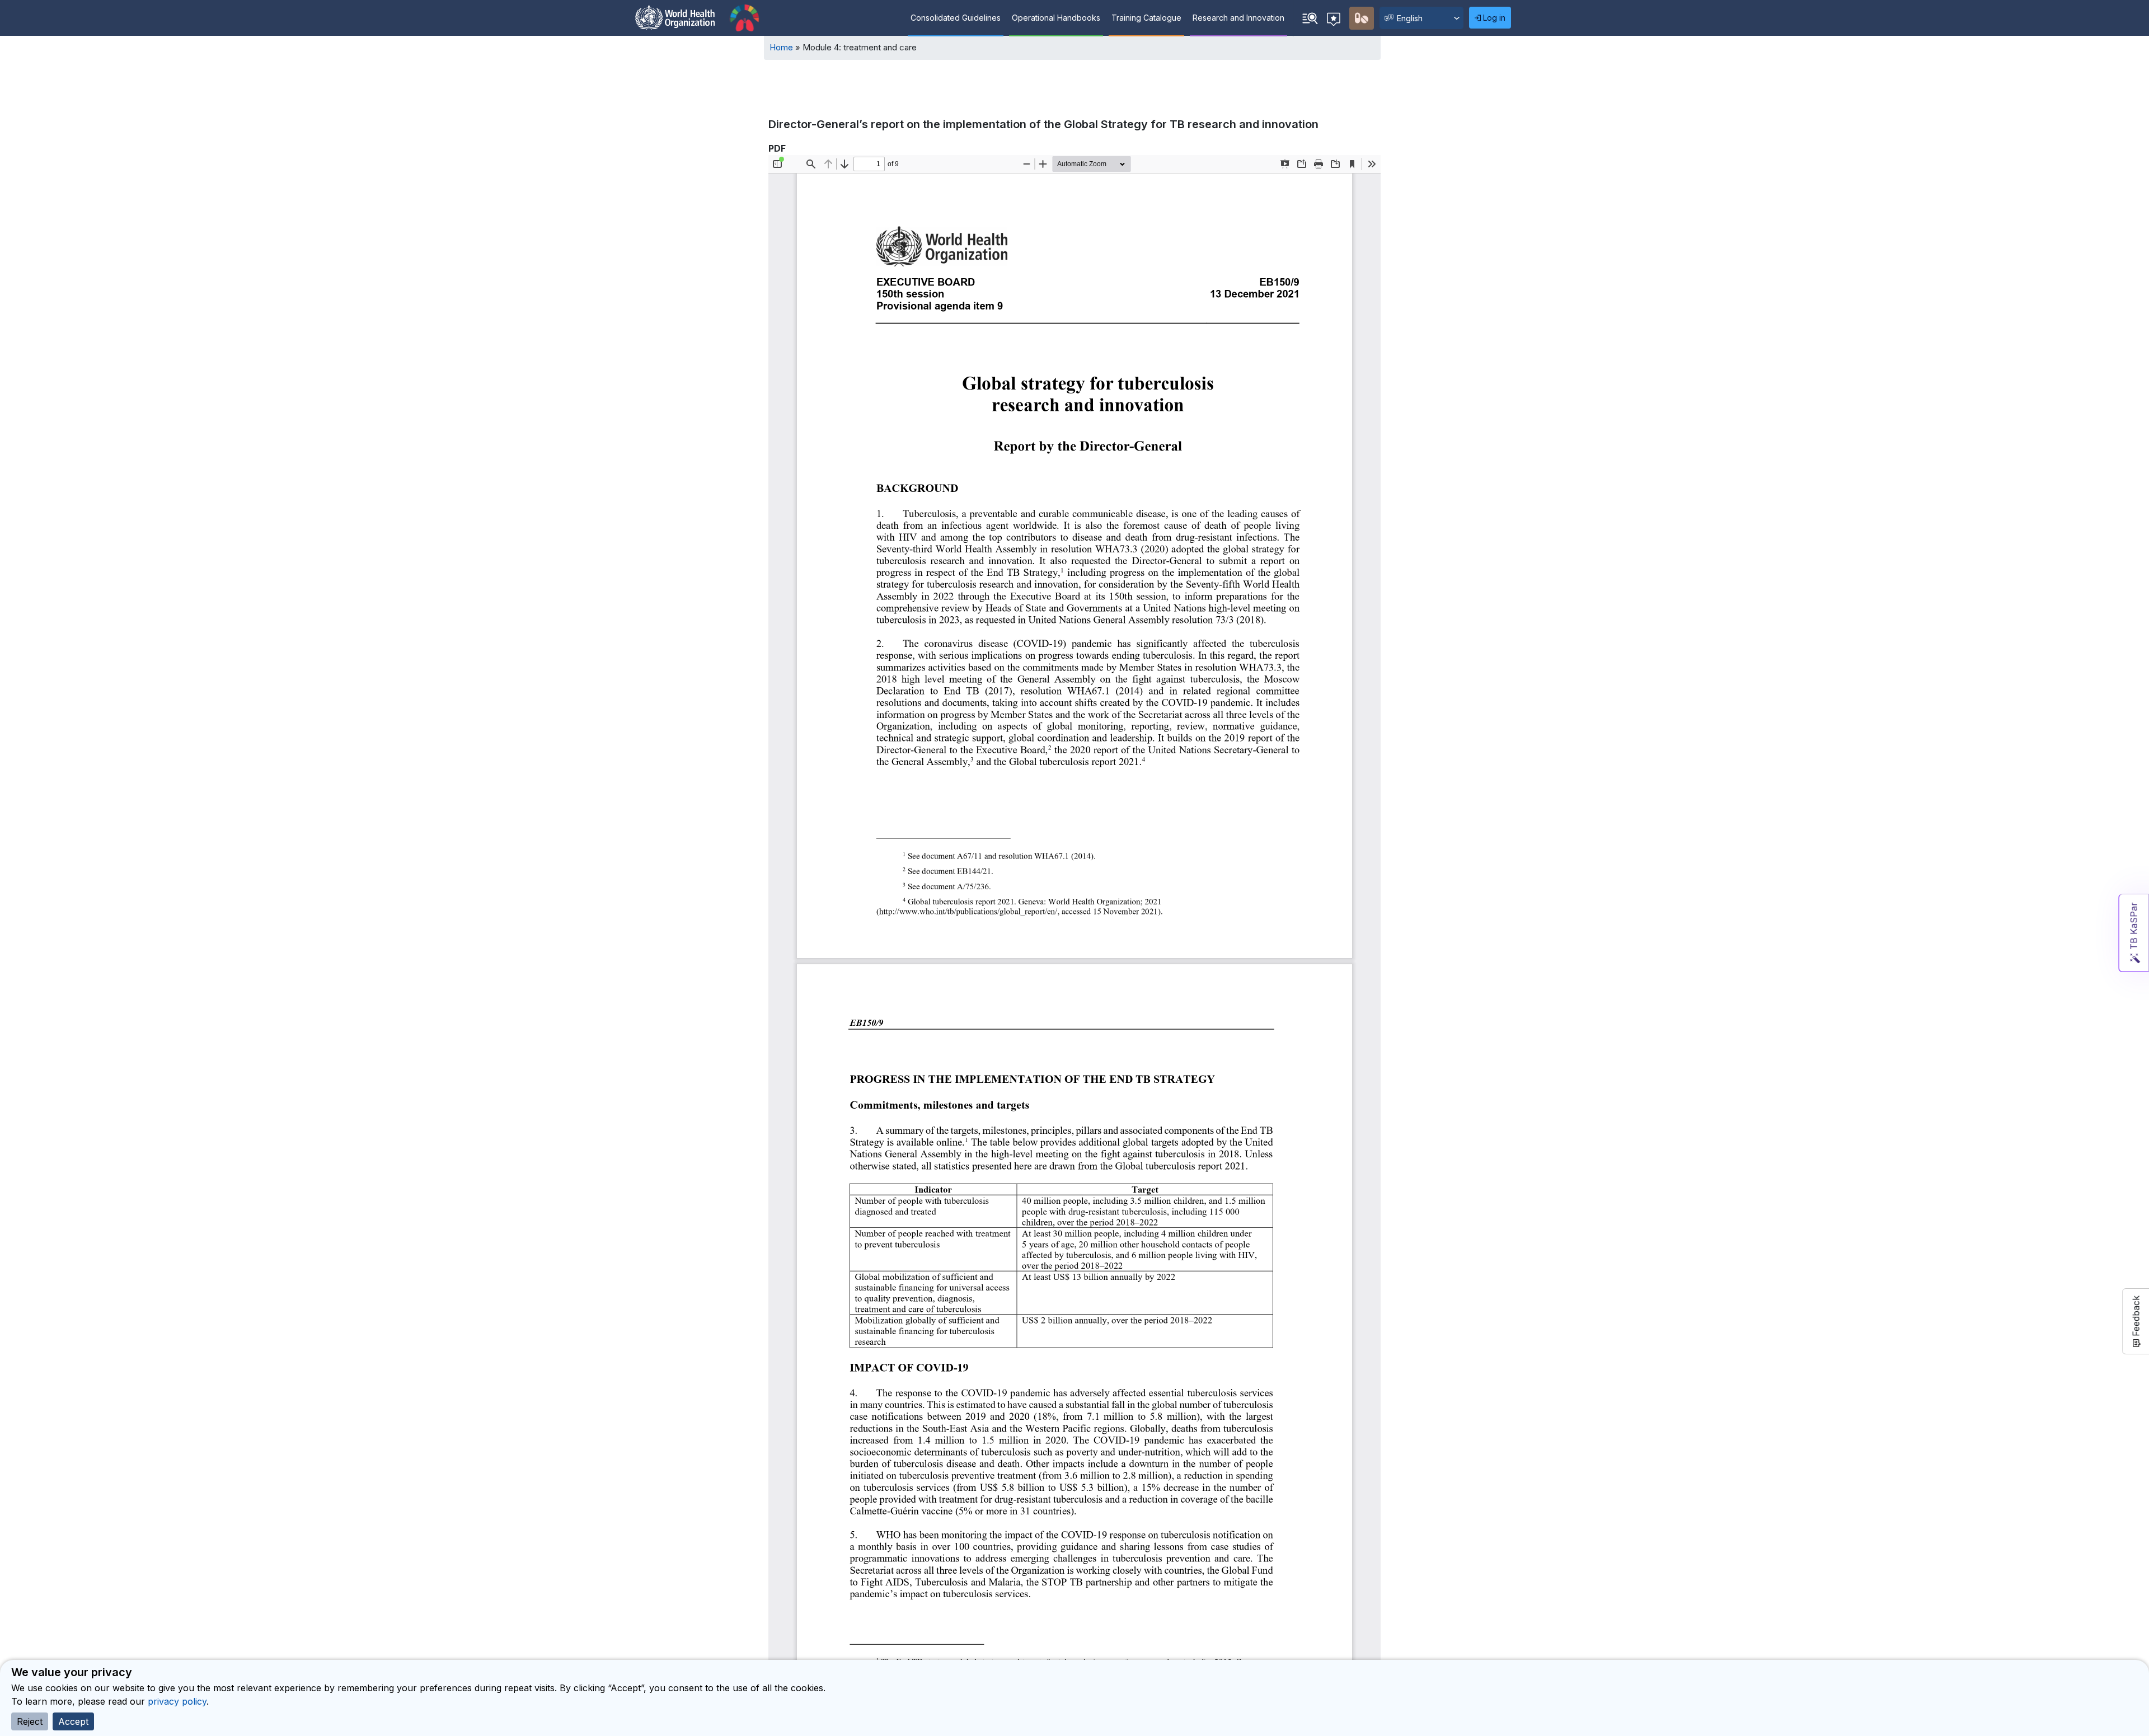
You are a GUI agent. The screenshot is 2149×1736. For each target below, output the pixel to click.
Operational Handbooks (1056, 18)
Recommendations (1335, 18)
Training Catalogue (1146, 18)
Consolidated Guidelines (956, 18)
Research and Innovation (1238, 18)
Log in (1494, 18)
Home (781, 47)
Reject (30, 1721)
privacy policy (177, 1701)
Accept (73, 1721)
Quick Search (1310, 18)
